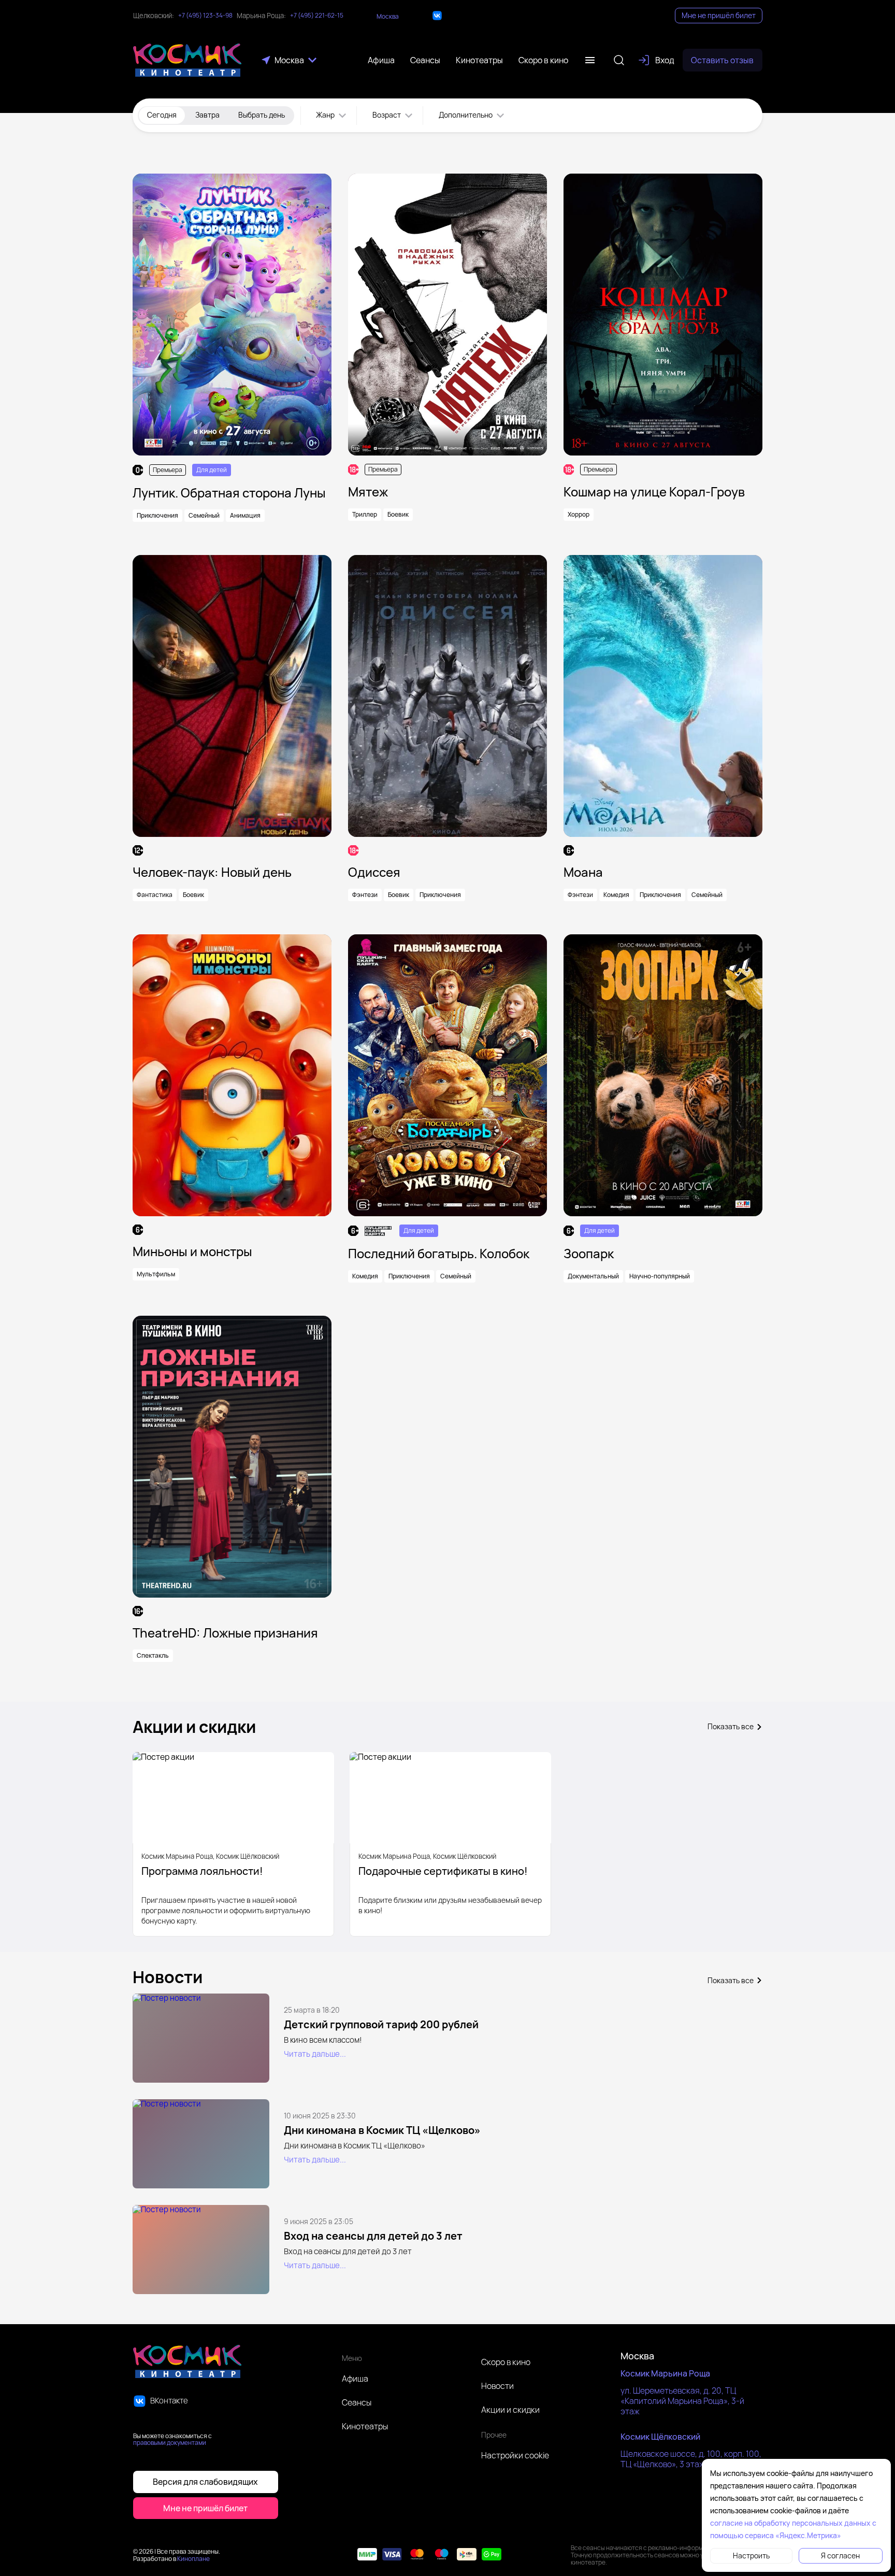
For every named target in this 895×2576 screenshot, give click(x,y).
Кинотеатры (365, 2426)
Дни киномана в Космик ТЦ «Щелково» (382, 2130)
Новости (497, 2386)
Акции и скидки (510, 2410)
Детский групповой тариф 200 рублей (381, 2024)
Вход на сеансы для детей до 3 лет (373, 2236)
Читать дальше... (315, 2054)
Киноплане (193, 2559)
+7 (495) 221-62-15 (317, 16)
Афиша (355, 2379)
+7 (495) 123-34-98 (205, 16)
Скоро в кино (506, 2362)
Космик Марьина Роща (665, 2373)
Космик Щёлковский (660, 2437)
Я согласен (840, 2556)
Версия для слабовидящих (205, 2482)
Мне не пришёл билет (719, 15)
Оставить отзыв (722, 60)
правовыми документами (170, 2443)
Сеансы (357, 2402)
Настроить (751, 2556)
